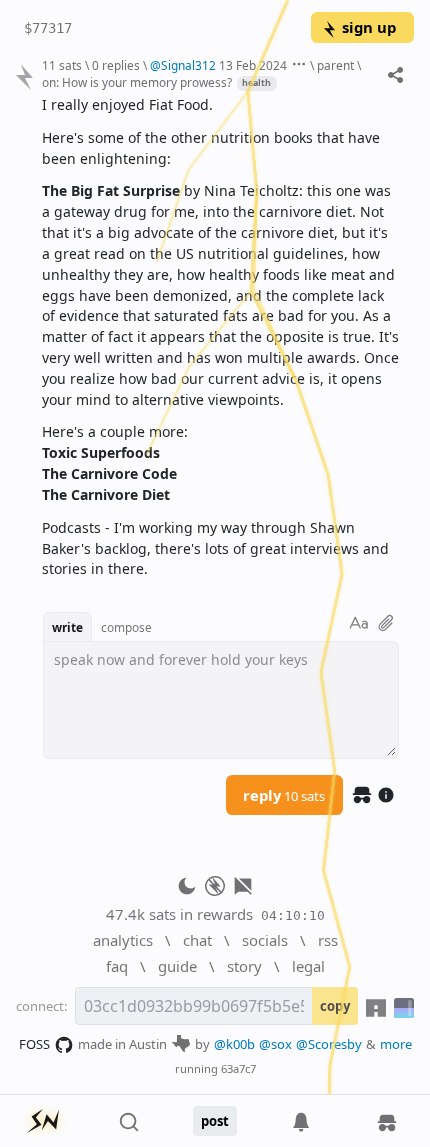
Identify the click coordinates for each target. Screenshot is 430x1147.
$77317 (48, 28)
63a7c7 (238, 1068)
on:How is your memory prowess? (137, 82)
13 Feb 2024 (253, 65)
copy (335, 1006)
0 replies (116, 65)
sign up (369, 27)
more (396, 1044)
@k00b (234, 1044)
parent (335, 65)
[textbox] (220, 337)
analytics (123, 940)
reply (284, 795)
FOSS (34, 1044)
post (215, 1121)
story (244, 966)
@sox (275, 1044)
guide (177, 966)
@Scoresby (329, 1044)
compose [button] (126, 627)
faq (117, 966)
